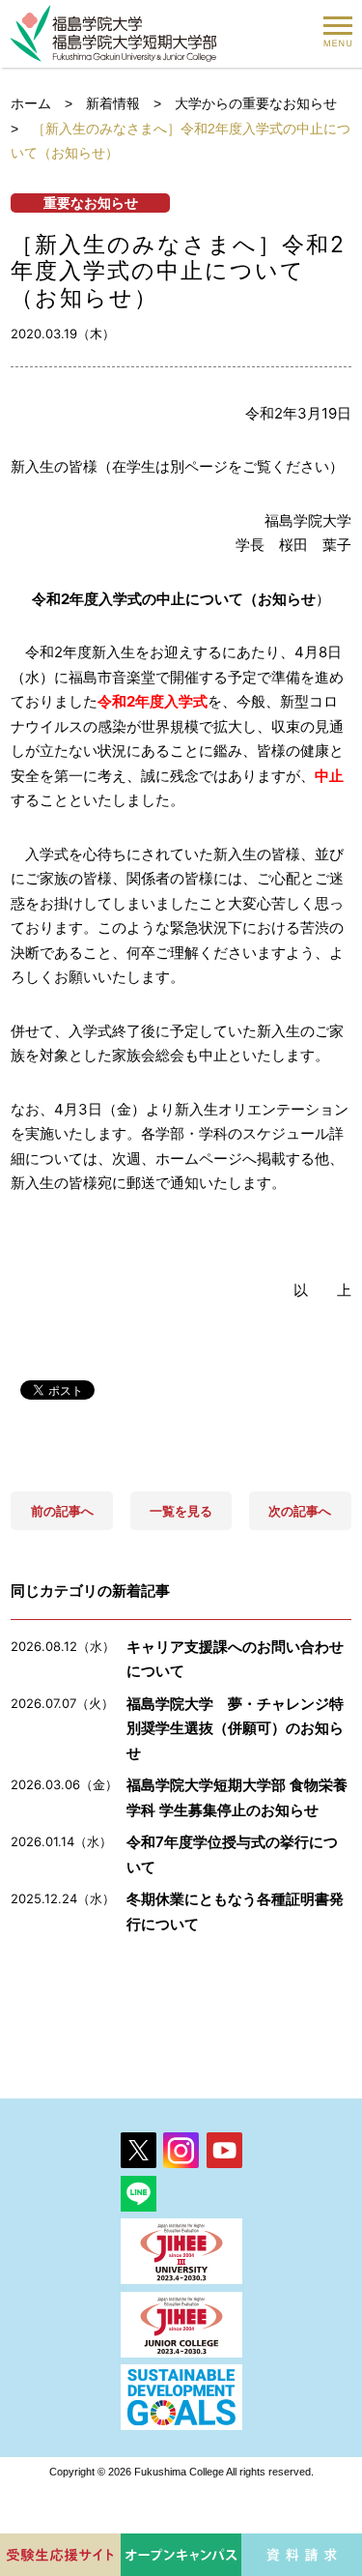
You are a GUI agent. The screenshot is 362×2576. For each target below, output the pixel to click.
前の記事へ (62, 1511)
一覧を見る (181, 1511)
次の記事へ (300, 1511)
